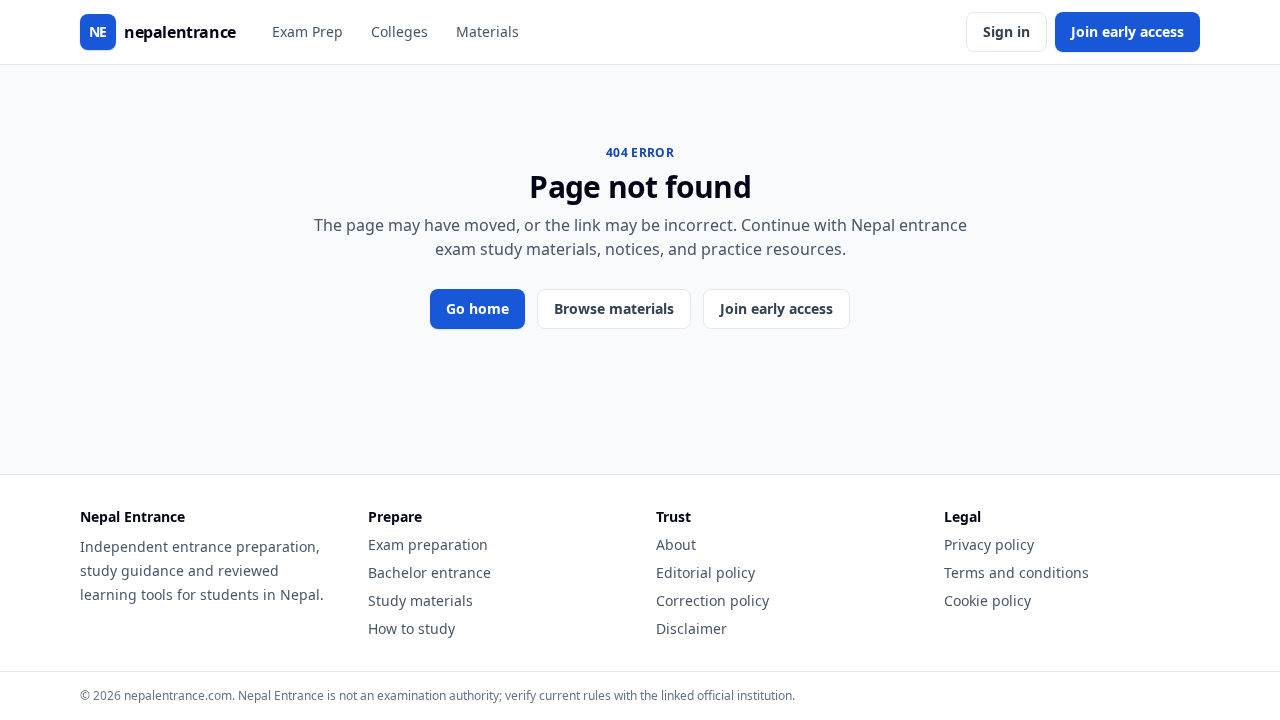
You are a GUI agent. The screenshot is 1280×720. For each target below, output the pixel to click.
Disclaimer (691, 628)
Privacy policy (989, 544)
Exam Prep (307, 31)
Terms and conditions (1016, 572)
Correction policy (712, 600)
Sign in (1006, 31)
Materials (487, 31)
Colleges (399, 31)
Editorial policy (705, 572)
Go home (477, 308)
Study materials (420, 600)
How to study (411, 628)
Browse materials (614, 308)
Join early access (1127, 31)
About (676, 544)
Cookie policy (987, 600)
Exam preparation (428, 544)
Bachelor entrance (429, 572)
